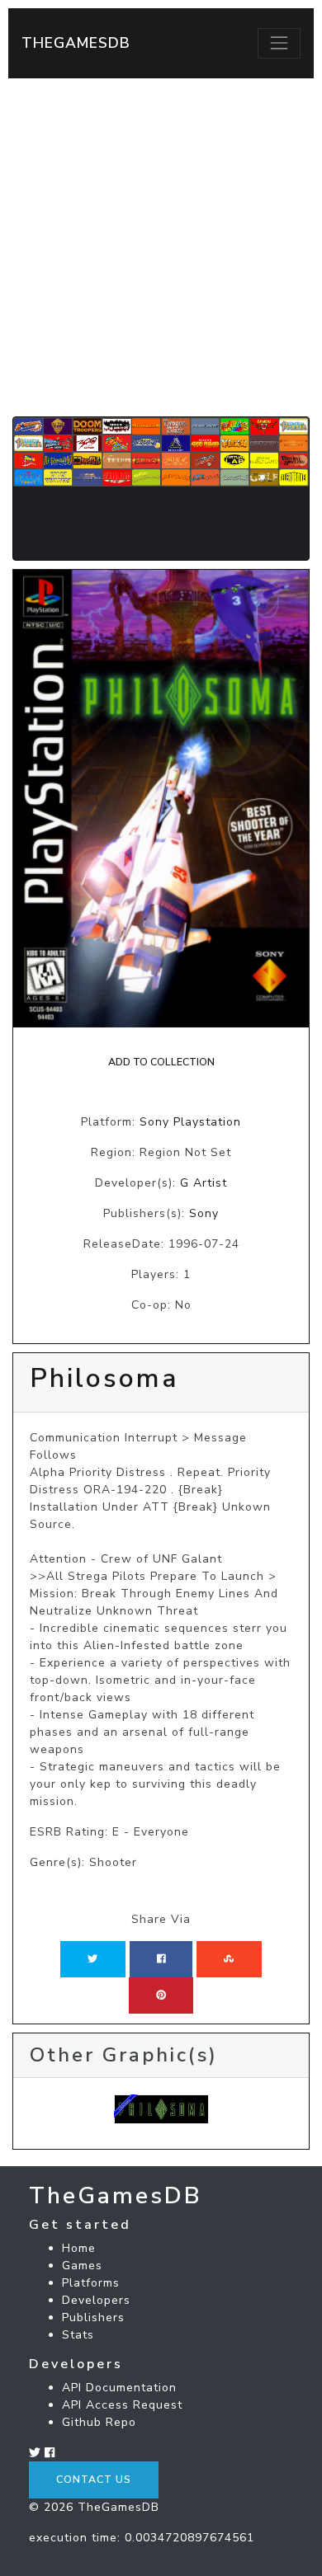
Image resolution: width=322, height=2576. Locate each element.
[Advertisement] (161, 247)
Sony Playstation (190, 1122)
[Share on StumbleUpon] (229, 1959)
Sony (204, 1213)
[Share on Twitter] (92, 1959)
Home (79, 2248)
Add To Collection (161, 1062)
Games (82, 2266)
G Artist (204, 1183)
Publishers (93, 2317)
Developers (96, 2300)
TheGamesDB (76, 43)
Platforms (91, 2283)
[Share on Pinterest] (161, 1995)
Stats (78, 2335)
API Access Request (122, 2405)
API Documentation (119, 2388)
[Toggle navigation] (279, 43)
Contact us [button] (94, 2480)
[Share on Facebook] (161, 1959)
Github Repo (99, 2422)
